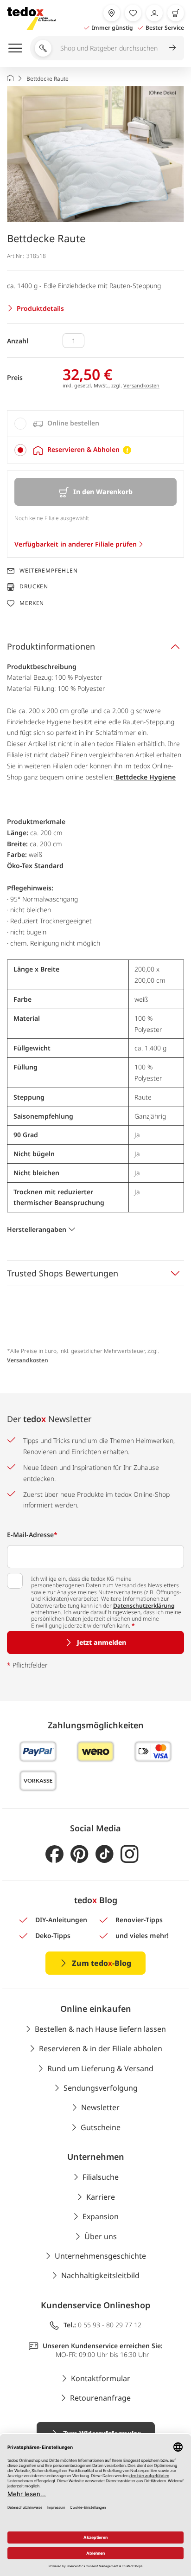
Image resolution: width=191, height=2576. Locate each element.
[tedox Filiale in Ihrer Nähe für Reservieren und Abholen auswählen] (112, 13)
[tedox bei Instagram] (130, 1854)
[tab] (95, 424)
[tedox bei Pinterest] (80, 1854)
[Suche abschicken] (172, 47)
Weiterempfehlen (49, 571)
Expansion (101, 2216)
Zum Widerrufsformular (102, 2433)
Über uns (101, 2236)
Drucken (34, 587)
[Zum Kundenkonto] (154, 13)
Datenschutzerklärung (144, 1606)
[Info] (127, 450)
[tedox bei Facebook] (54, 1854)
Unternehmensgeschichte (100, 2256)
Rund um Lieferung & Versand (100, 2068)
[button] (95, 154)
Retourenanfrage (100, 2398)
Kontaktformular (101, 2378)
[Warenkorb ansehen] (176, 13)
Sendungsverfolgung (101, 2088)
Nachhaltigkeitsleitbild (100, 2275)
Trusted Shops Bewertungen (63, 1273)
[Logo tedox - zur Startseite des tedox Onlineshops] (31, 19)
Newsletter (100, 2107)
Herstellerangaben (37, 1229)
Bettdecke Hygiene (145, 777)
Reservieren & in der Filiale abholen (101, 2048)
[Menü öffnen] (15, 48)
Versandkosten (141, 385)
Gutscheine (101, 2127)
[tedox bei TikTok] (105, 1854)
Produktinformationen (51, 646)
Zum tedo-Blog (102, 1963)
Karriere (101, 2197)
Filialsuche (101, 2177)
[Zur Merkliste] (133, 13)
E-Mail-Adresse (32, 1535)
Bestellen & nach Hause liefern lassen (100, 2029)
